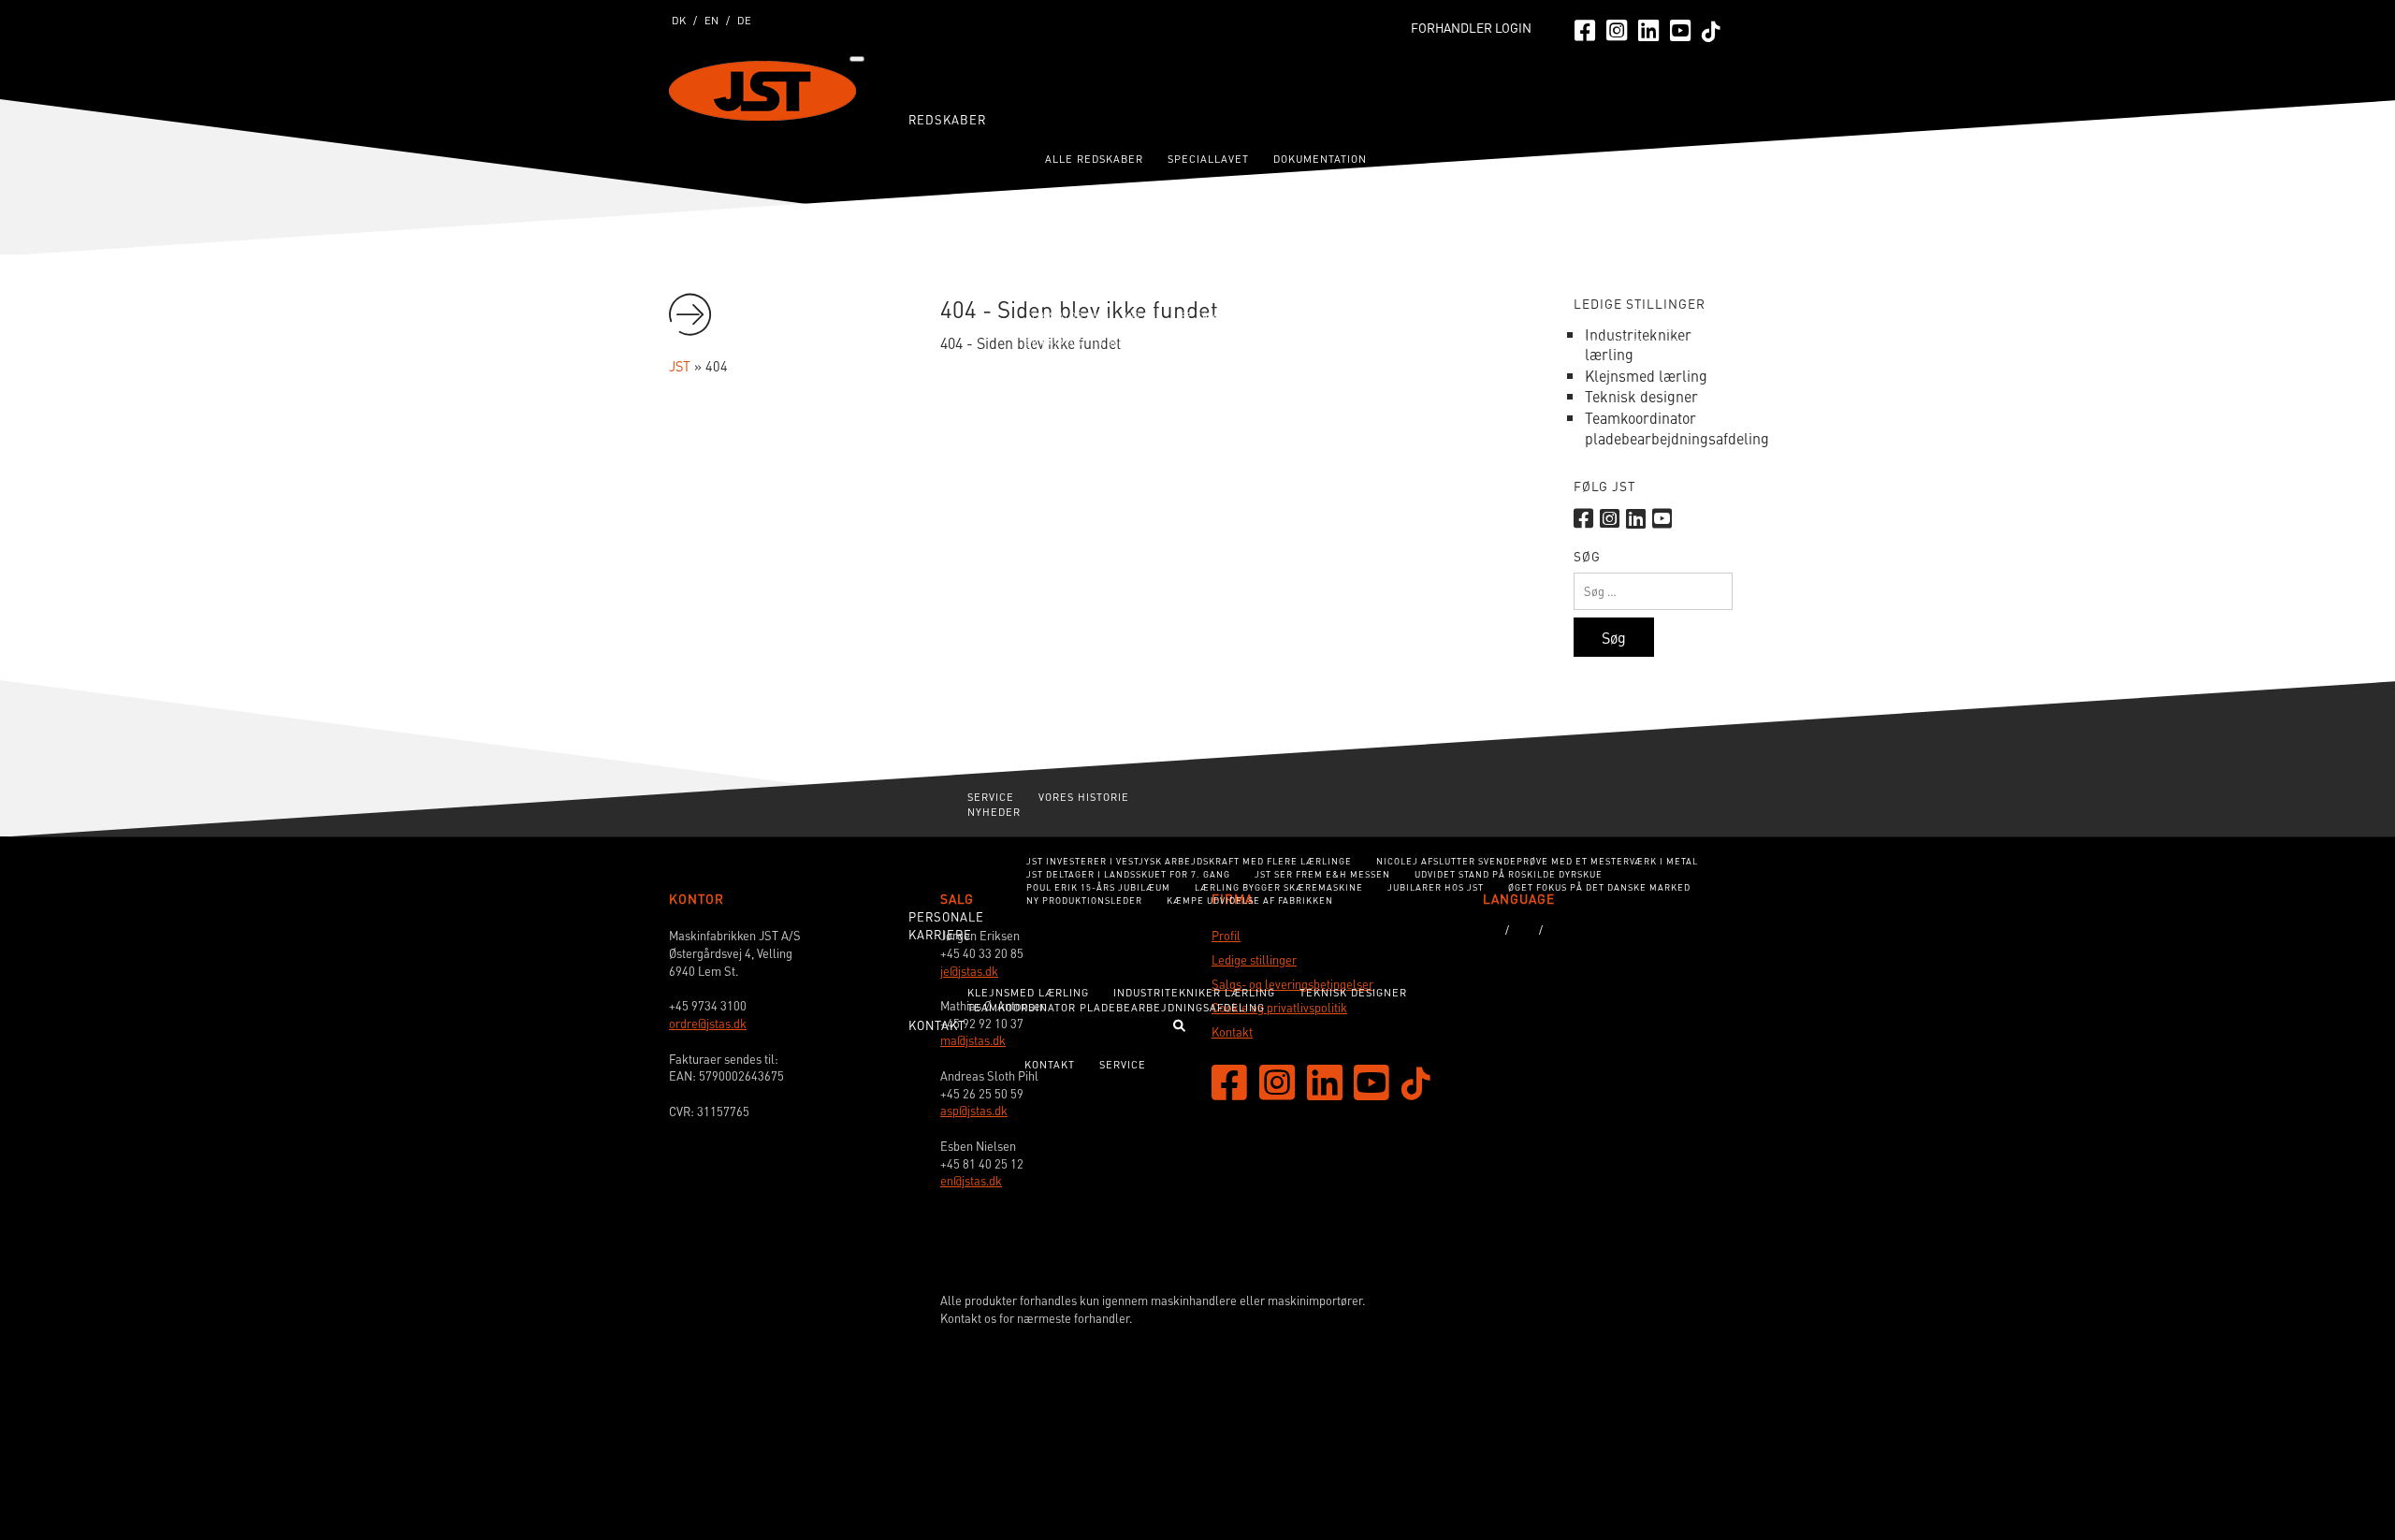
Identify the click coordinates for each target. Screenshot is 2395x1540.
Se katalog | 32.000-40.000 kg (1626, 342)
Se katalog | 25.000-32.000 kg (1452, 342)
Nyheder (994, 812)
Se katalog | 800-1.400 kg (1091, 316)
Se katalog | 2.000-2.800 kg (1414, 316)
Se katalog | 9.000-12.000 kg (1426, 329)
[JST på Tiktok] (1711, 30)
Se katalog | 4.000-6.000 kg (1096, 329)
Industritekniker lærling (1194, 992)
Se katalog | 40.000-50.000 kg (1102, 355)
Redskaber (947, 119)
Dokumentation (1320, 159)
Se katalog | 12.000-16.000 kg (1598, 329)
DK (679, 20)
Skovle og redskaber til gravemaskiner (1092, 266)
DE (744, 20)
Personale (946, 916)
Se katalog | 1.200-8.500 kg (1282, 403)
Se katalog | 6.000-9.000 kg (1260, 329)
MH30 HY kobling (1470, 193)
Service (991, 797)
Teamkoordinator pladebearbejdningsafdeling (1116, 1007)
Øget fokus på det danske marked (1599, 887)
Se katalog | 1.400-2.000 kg (1250, 316)
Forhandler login (1471, 28)
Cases (929, 572)
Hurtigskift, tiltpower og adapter (1469, 355)
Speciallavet (1208, 159)
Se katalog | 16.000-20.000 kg (1102, 342)
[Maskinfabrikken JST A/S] (1650, 1442)
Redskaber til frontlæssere (1057, 417)
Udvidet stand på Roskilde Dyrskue (1509, 874)
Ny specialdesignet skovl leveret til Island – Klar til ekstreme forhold (1197, 645)
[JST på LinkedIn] (1648, 29)
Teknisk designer (1353, 992)
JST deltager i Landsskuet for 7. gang (1128, 874)
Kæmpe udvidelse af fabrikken (1250, 901)
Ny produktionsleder (1084, 901)
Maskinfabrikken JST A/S (762, 91)
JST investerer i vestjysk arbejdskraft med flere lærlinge (1189, 861)
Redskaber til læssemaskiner (1060, 369)
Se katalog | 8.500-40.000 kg (1449, 403)
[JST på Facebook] (1585, 29)
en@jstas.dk (971, 1181)
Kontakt (1050, 1064)
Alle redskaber (1094, 159)
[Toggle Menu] (857, 59)
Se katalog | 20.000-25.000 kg (1277, 342)
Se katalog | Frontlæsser (1275, 450)
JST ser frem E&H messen (1322, 874)
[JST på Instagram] (1617, 29)
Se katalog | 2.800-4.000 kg (1578, 316)
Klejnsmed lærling (1028, 992)
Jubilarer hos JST (1436, 887)
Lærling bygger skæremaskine (1279, 887)
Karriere (940, 934)
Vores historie (1084, 797)
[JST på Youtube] (1680, 29)
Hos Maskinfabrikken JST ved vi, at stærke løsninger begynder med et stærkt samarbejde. (1253, 629)
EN (711, 20)
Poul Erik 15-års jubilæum (1098, 887)
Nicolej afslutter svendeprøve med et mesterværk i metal (1537, 861)
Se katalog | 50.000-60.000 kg (1277, 355)
